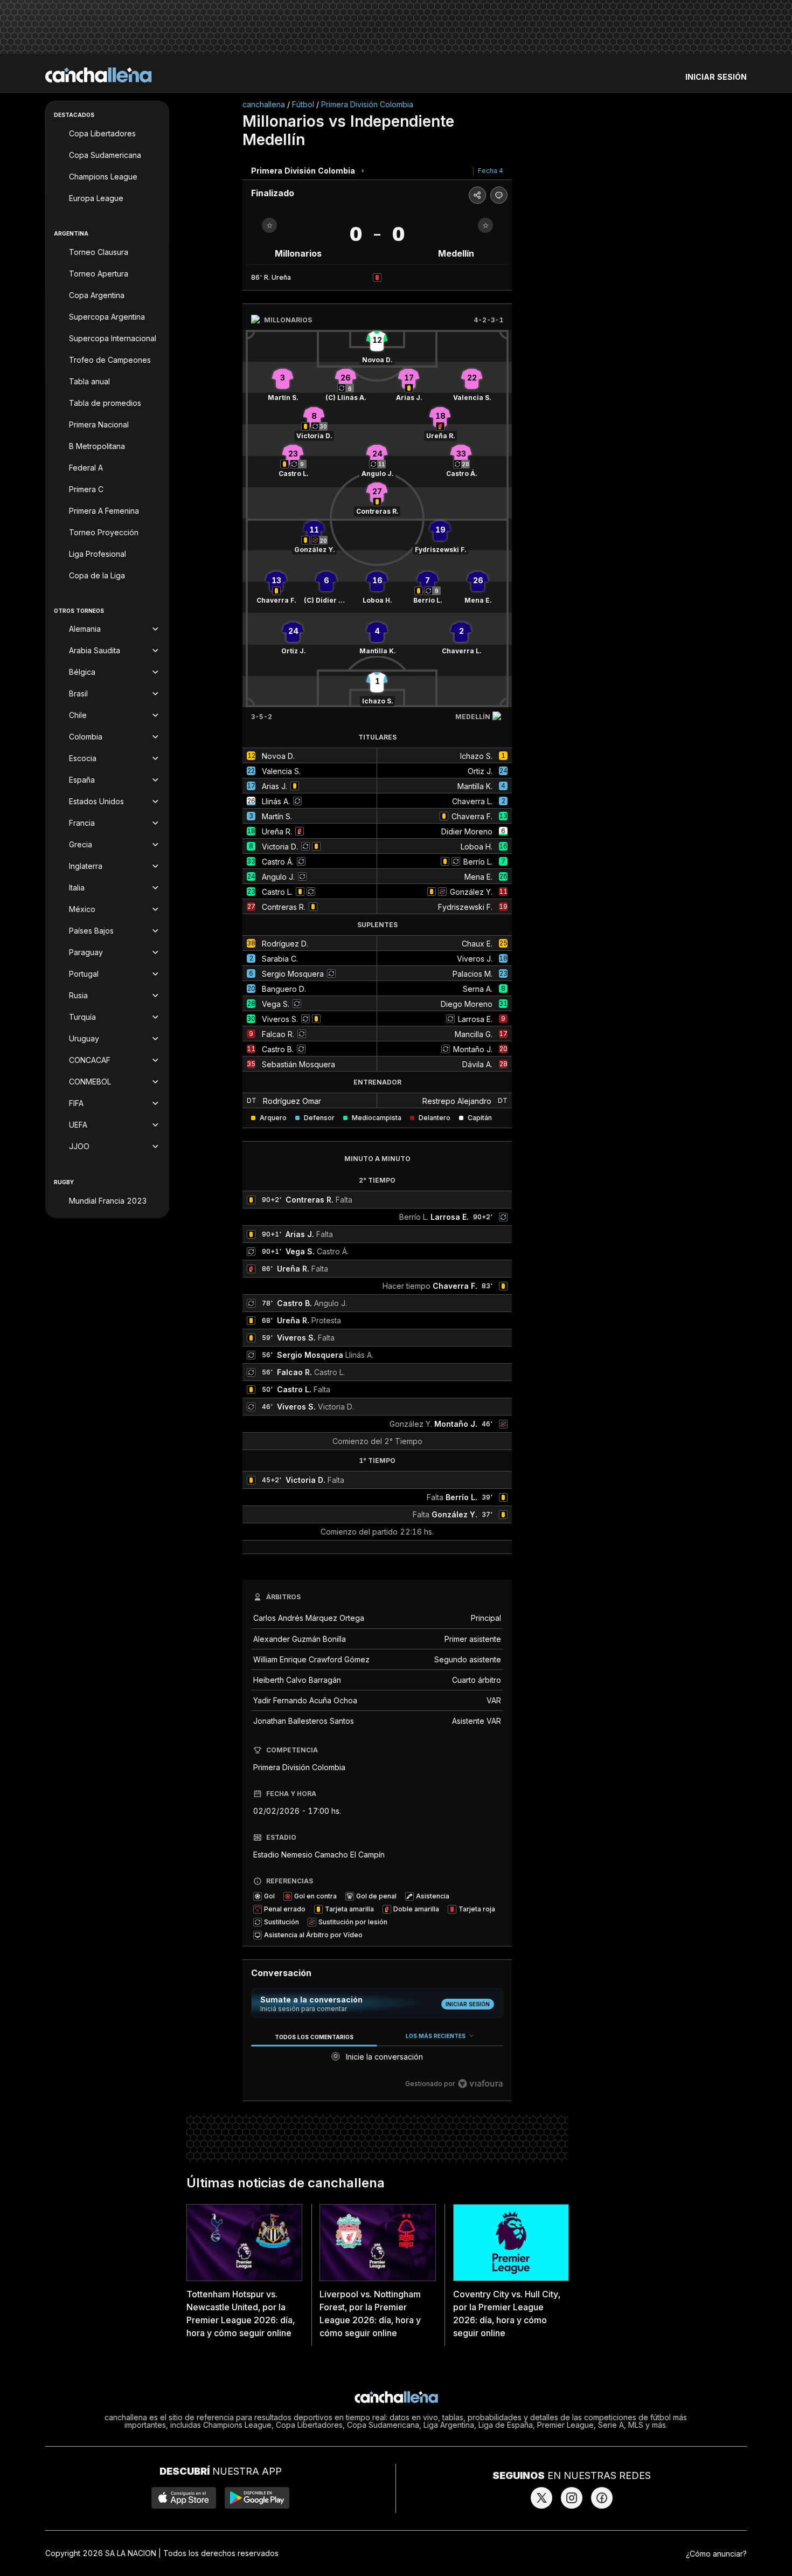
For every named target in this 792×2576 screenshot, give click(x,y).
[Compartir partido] (477, 195)
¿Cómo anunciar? (716, 2554)
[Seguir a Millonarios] (269, 225)
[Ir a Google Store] (257, 2498)
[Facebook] (602, 2498)
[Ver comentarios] (499, 195)
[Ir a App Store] (184, 2498)
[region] (377, 2060)
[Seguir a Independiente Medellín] (485, 225)
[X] (541, 2498)
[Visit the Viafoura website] (480, 2084)
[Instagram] (572, 2498)
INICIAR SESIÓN (716, 77)
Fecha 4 (491, 171)
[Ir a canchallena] (99, 75)
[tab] (314, 2037)
